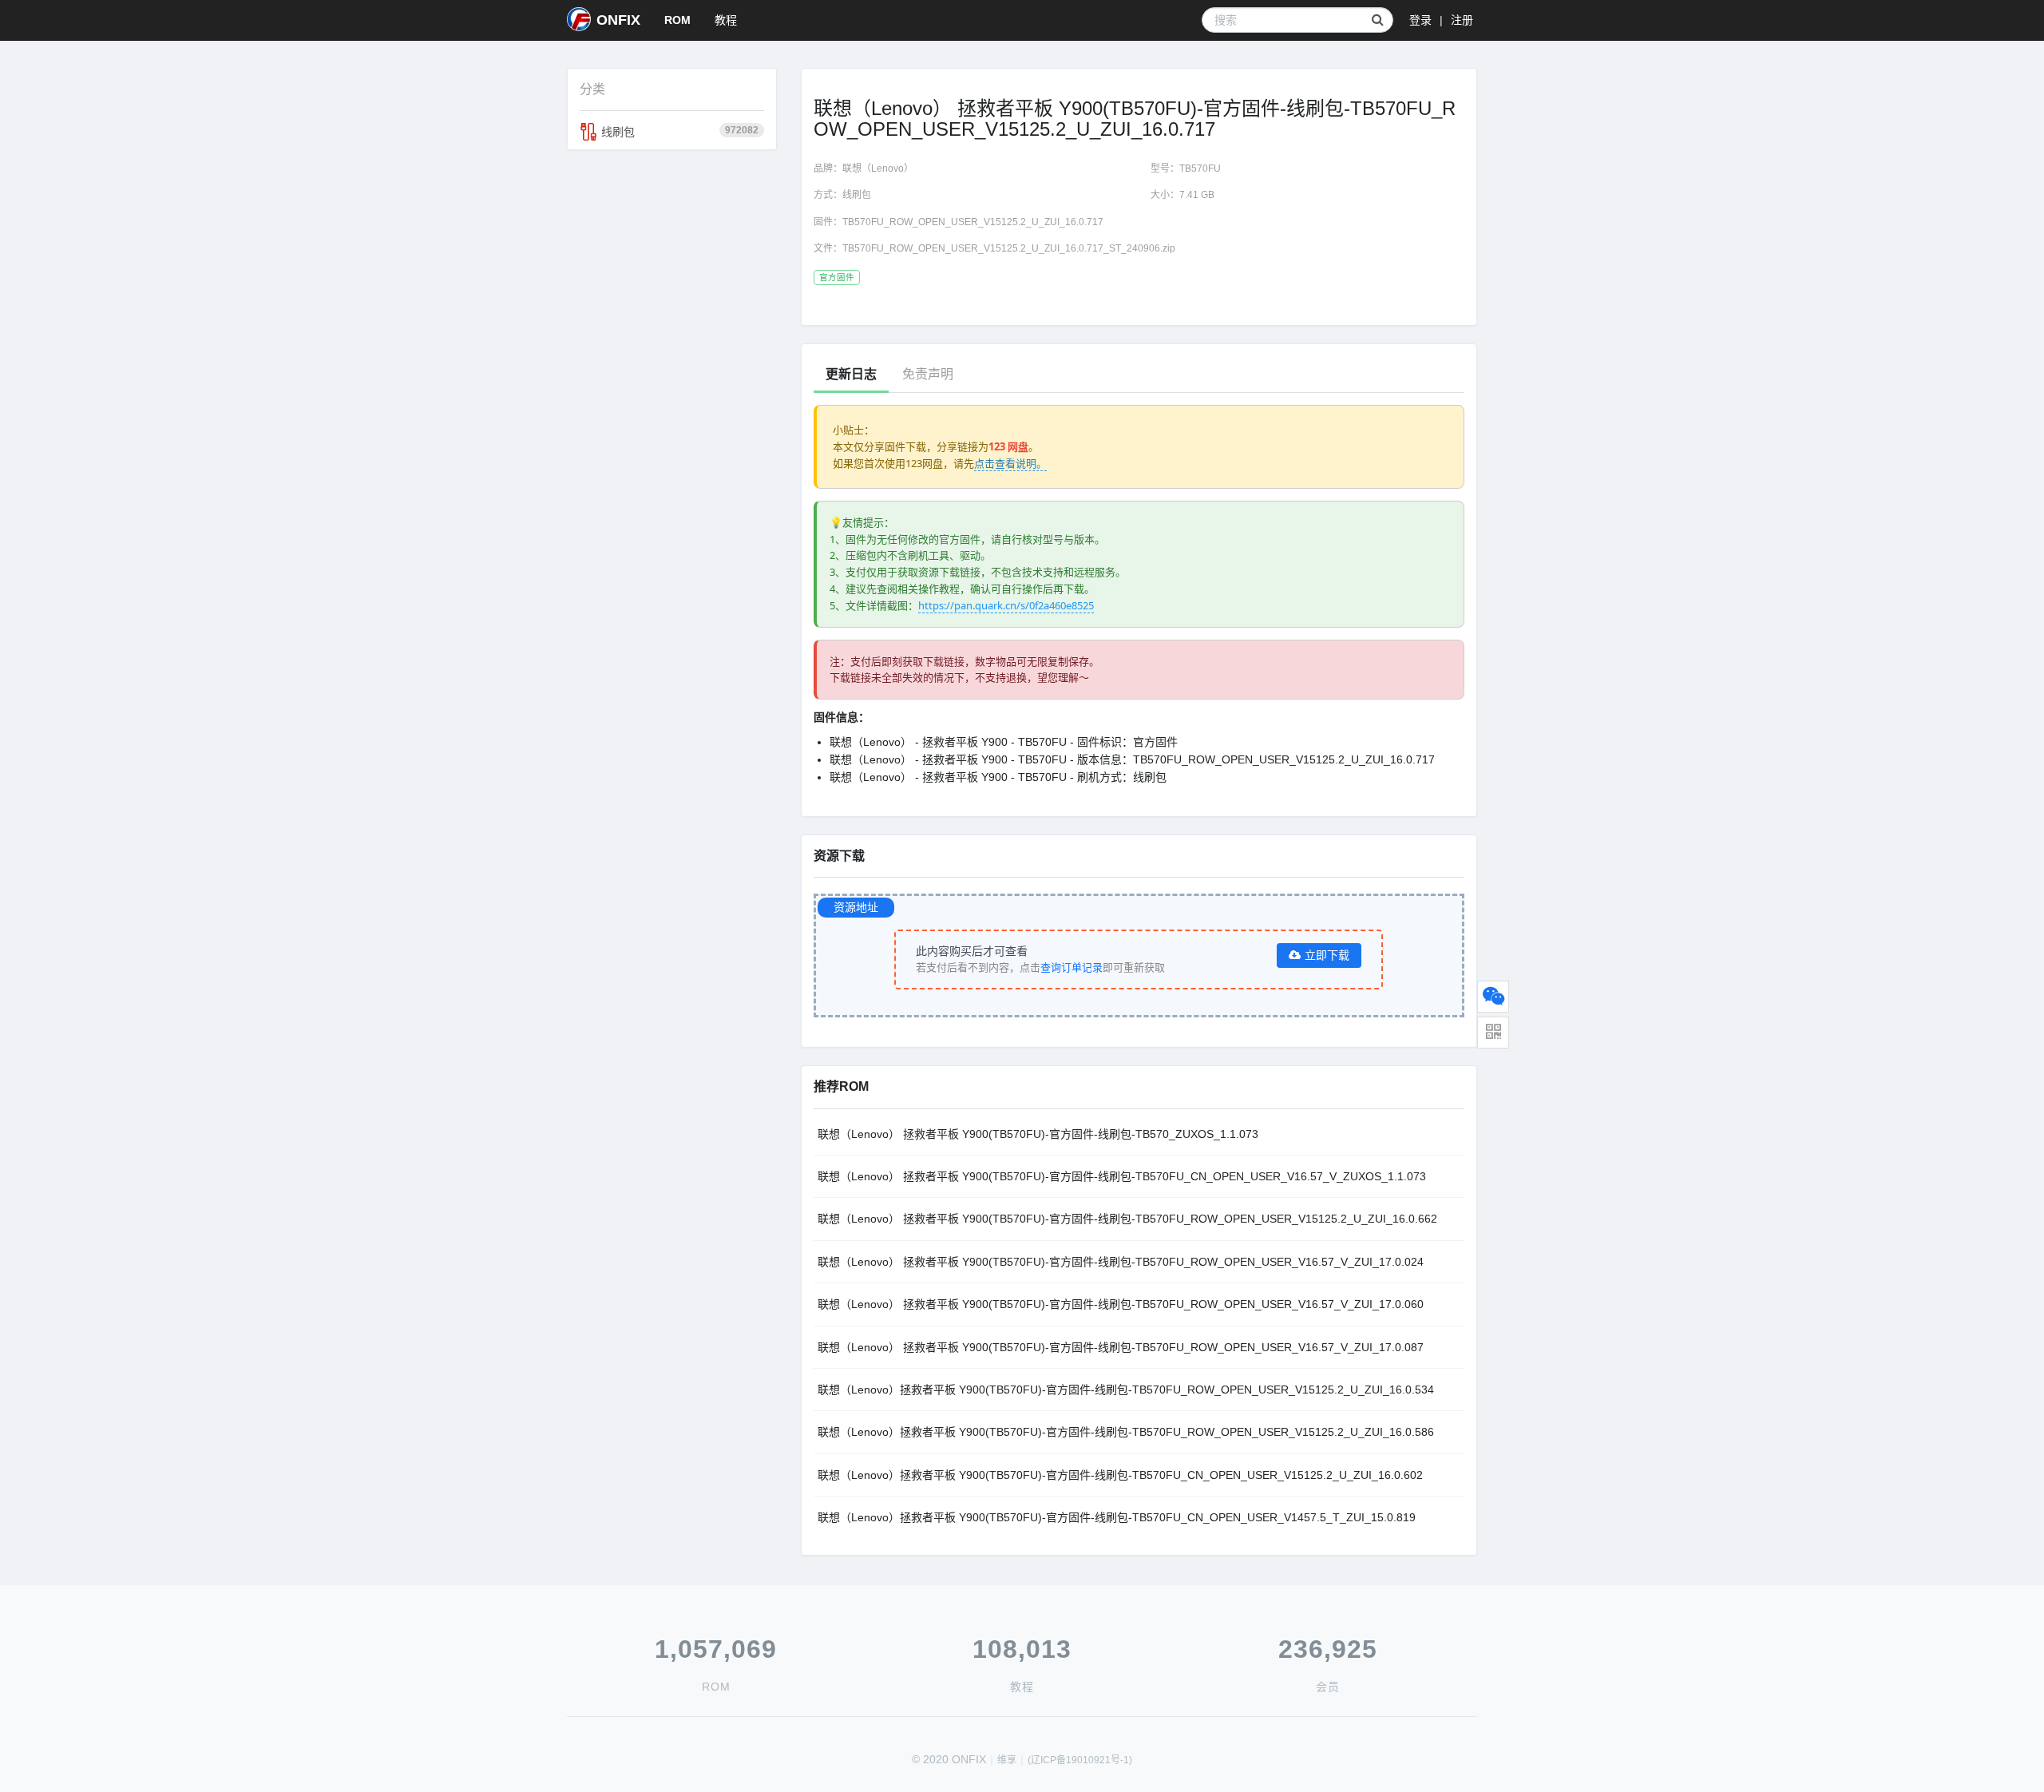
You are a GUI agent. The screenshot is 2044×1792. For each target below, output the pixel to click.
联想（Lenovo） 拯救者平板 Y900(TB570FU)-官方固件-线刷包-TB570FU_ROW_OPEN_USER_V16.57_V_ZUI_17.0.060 (1121, 1304)
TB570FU (1200, 168)
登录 (1420, 20)
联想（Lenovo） (878, 168)
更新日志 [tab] (851, 374)
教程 (726, 20)
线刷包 (680, 131)
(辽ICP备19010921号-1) (1080, 1760)
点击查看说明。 (1010, 463)
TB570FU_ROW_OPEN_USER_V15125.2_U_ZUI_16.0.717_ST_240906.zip (1009, 248)
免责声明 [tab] (928, 374)
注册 (1462, 20)
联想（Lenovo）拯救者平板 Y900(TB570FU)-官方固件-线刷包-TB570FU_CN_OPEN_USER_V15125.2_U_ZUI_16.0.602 (1120, 1475)
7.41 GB (1197, 195)
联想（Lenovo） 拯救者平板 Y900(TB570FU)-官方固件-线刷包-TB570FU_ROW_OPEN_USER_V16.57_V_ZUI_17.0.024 (1121, 1262)
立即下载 (1327, 955)
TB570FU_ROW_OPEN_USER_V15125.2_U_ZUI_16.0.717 (973, 222)
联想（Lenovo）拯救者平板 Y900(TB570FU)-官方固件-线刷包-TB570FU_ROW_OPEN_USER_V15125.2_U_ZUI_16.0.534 (1126, 1390)
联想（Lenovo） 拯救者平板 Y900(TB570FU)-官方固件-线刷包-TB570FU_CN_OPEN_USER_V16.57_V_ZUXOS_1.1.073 (1122, 1176)
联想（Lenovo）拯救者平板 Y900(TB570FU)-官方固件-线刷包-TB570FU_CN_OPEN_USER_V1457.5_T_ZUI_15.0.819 (1117, 1517)
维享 (1007, 1760)
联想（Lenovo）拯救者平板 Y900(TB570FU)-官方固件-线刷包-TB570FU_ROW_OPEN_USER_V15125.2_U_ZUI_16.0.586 (1126, 1432)
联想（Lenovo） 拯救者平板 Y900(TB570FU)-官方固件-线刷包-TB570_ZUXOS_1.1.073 (1038, 1134)
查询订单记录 (1072, 967)
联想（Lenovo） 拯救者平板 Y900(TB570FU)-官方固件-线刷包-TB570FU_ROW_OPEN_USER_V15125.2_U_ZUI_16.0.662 (1127, 1219)
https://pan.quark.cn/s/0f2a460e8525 (1006, 605)
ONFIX (618, 20)
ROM (677, 20)
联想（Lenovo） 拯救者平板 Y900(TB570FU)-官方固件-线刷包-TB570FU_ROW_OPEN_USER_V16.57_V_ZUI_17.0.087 (1121, 1347)
